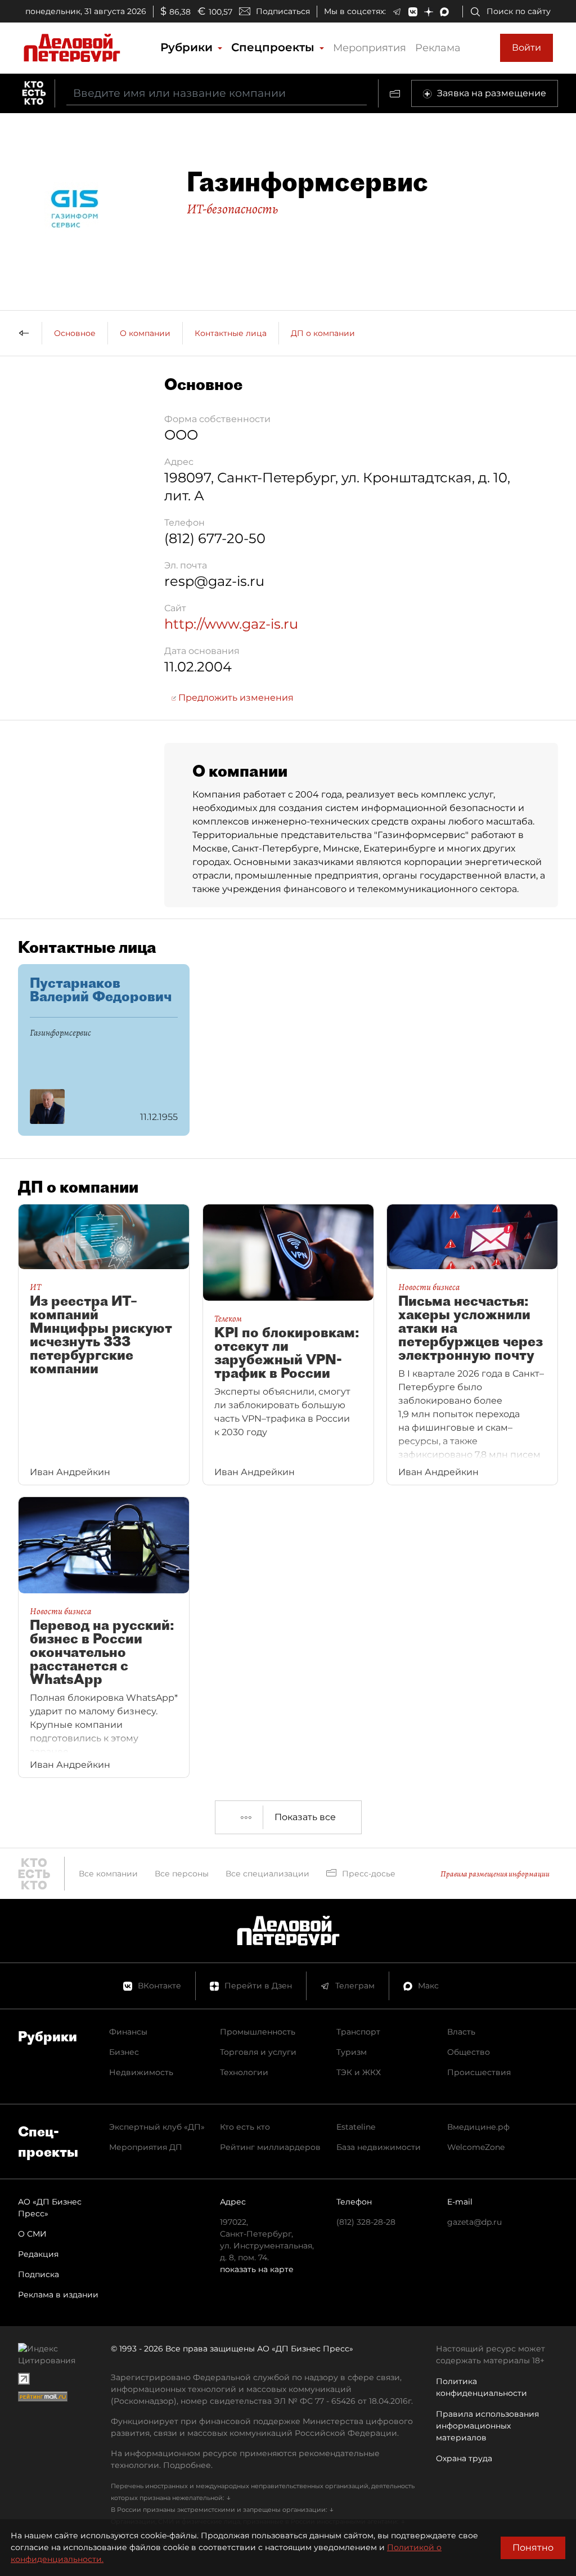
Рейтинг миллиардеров (270, 2147)
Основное (75, 333)
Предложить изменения (235, 698)
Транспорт (358, 2032)
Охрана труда (464, 2458)
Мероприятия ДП (146, 2147)
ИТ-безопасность (232, 209)
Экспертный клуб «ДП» (157, 2127)
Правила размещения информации (495, 1874)
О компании (145, 333)
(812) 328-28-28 (366, 2222)
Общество (469, 2052)
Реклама (438, 48)
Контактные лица (231, 333)
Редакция (38, 2254)
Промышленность (258, 2032)
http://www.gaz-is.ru (231, 624)
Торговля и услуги (258, 2052)
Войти (526, 48)
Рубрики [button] (188, 47)
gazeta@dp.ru (474, 2222)
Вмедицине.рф (478, 2127)
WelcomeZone (476, 2147)
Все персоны (182, 1874)
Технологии (244, 2072)
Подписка (39, 2274)
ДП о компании (323, 333)
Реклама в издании (58, 2295)
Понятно (533, 2548)
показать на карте (257, 2269)
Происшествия (479, 2072)
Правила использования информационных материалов (487, 2426)
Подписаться (283, 11)
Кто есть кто (245, 2127)
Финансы (128, 2032)
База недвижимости (379, 2147)
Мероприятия (370, 48)
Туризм (352, 2052)
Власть (461, 2032)
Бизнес (124, 2052)
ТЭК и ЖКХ (359, 2072)
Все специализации (267, 1874)
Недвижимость (141, 2072)
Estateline (356, 2127)
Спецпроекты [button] (274, 47)
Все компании (108, 1874)
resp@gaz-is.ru (214, 581)
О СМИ (32, 2234)
